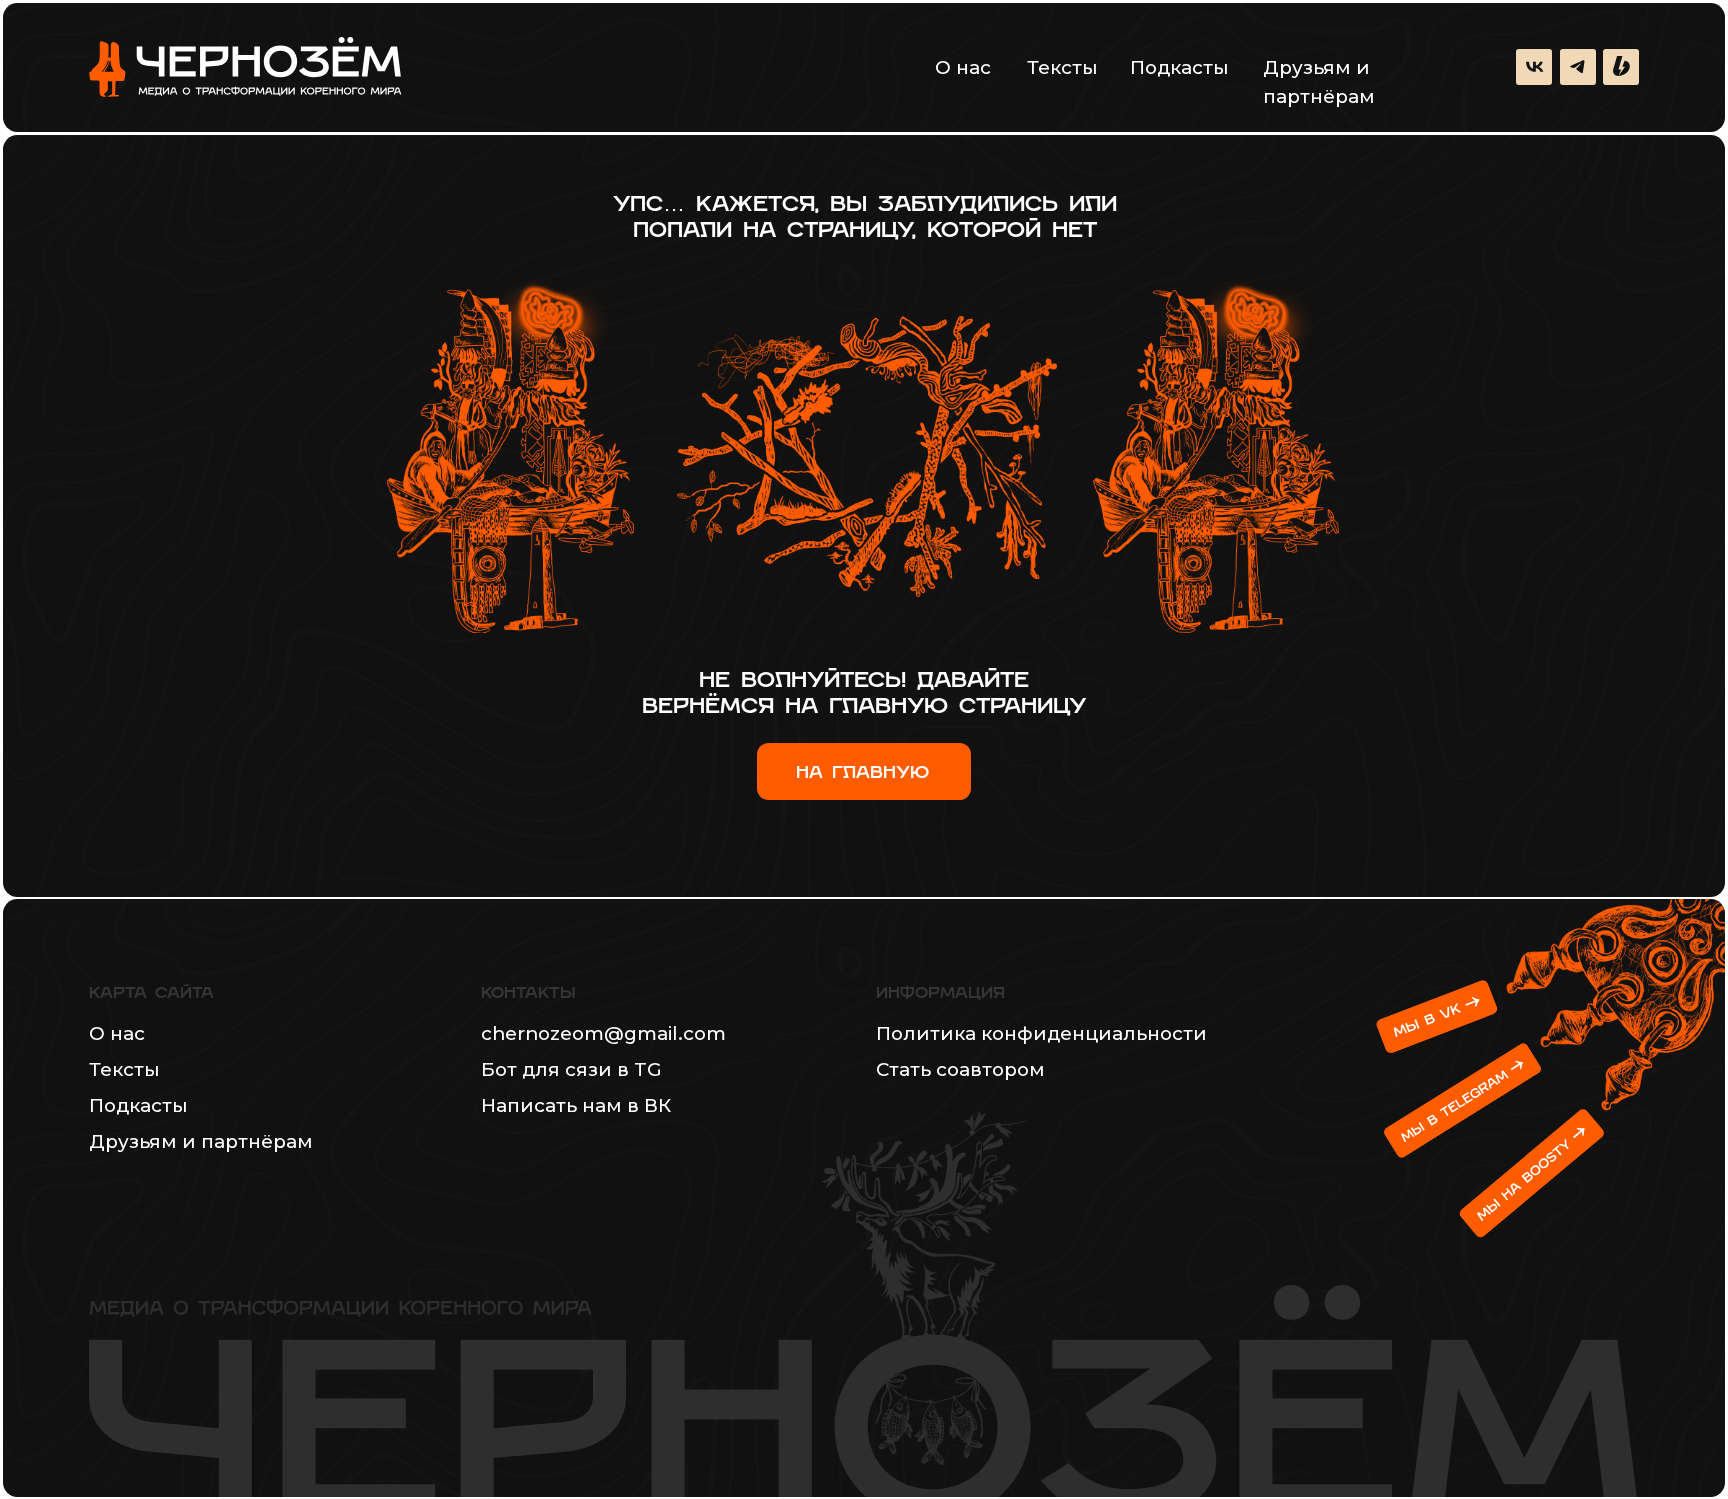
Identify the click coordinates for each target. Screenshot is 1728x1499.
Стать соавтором (960, 1069)
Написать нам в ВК (576, 1105)
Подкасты (1179, 67)
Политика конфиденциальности (1041, 1033)
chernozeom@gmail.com (603, 1033)
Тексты (1062, 67)
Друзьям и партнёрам (1319, 82)
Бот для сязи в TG (571, 1069)
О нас (963, 67)
